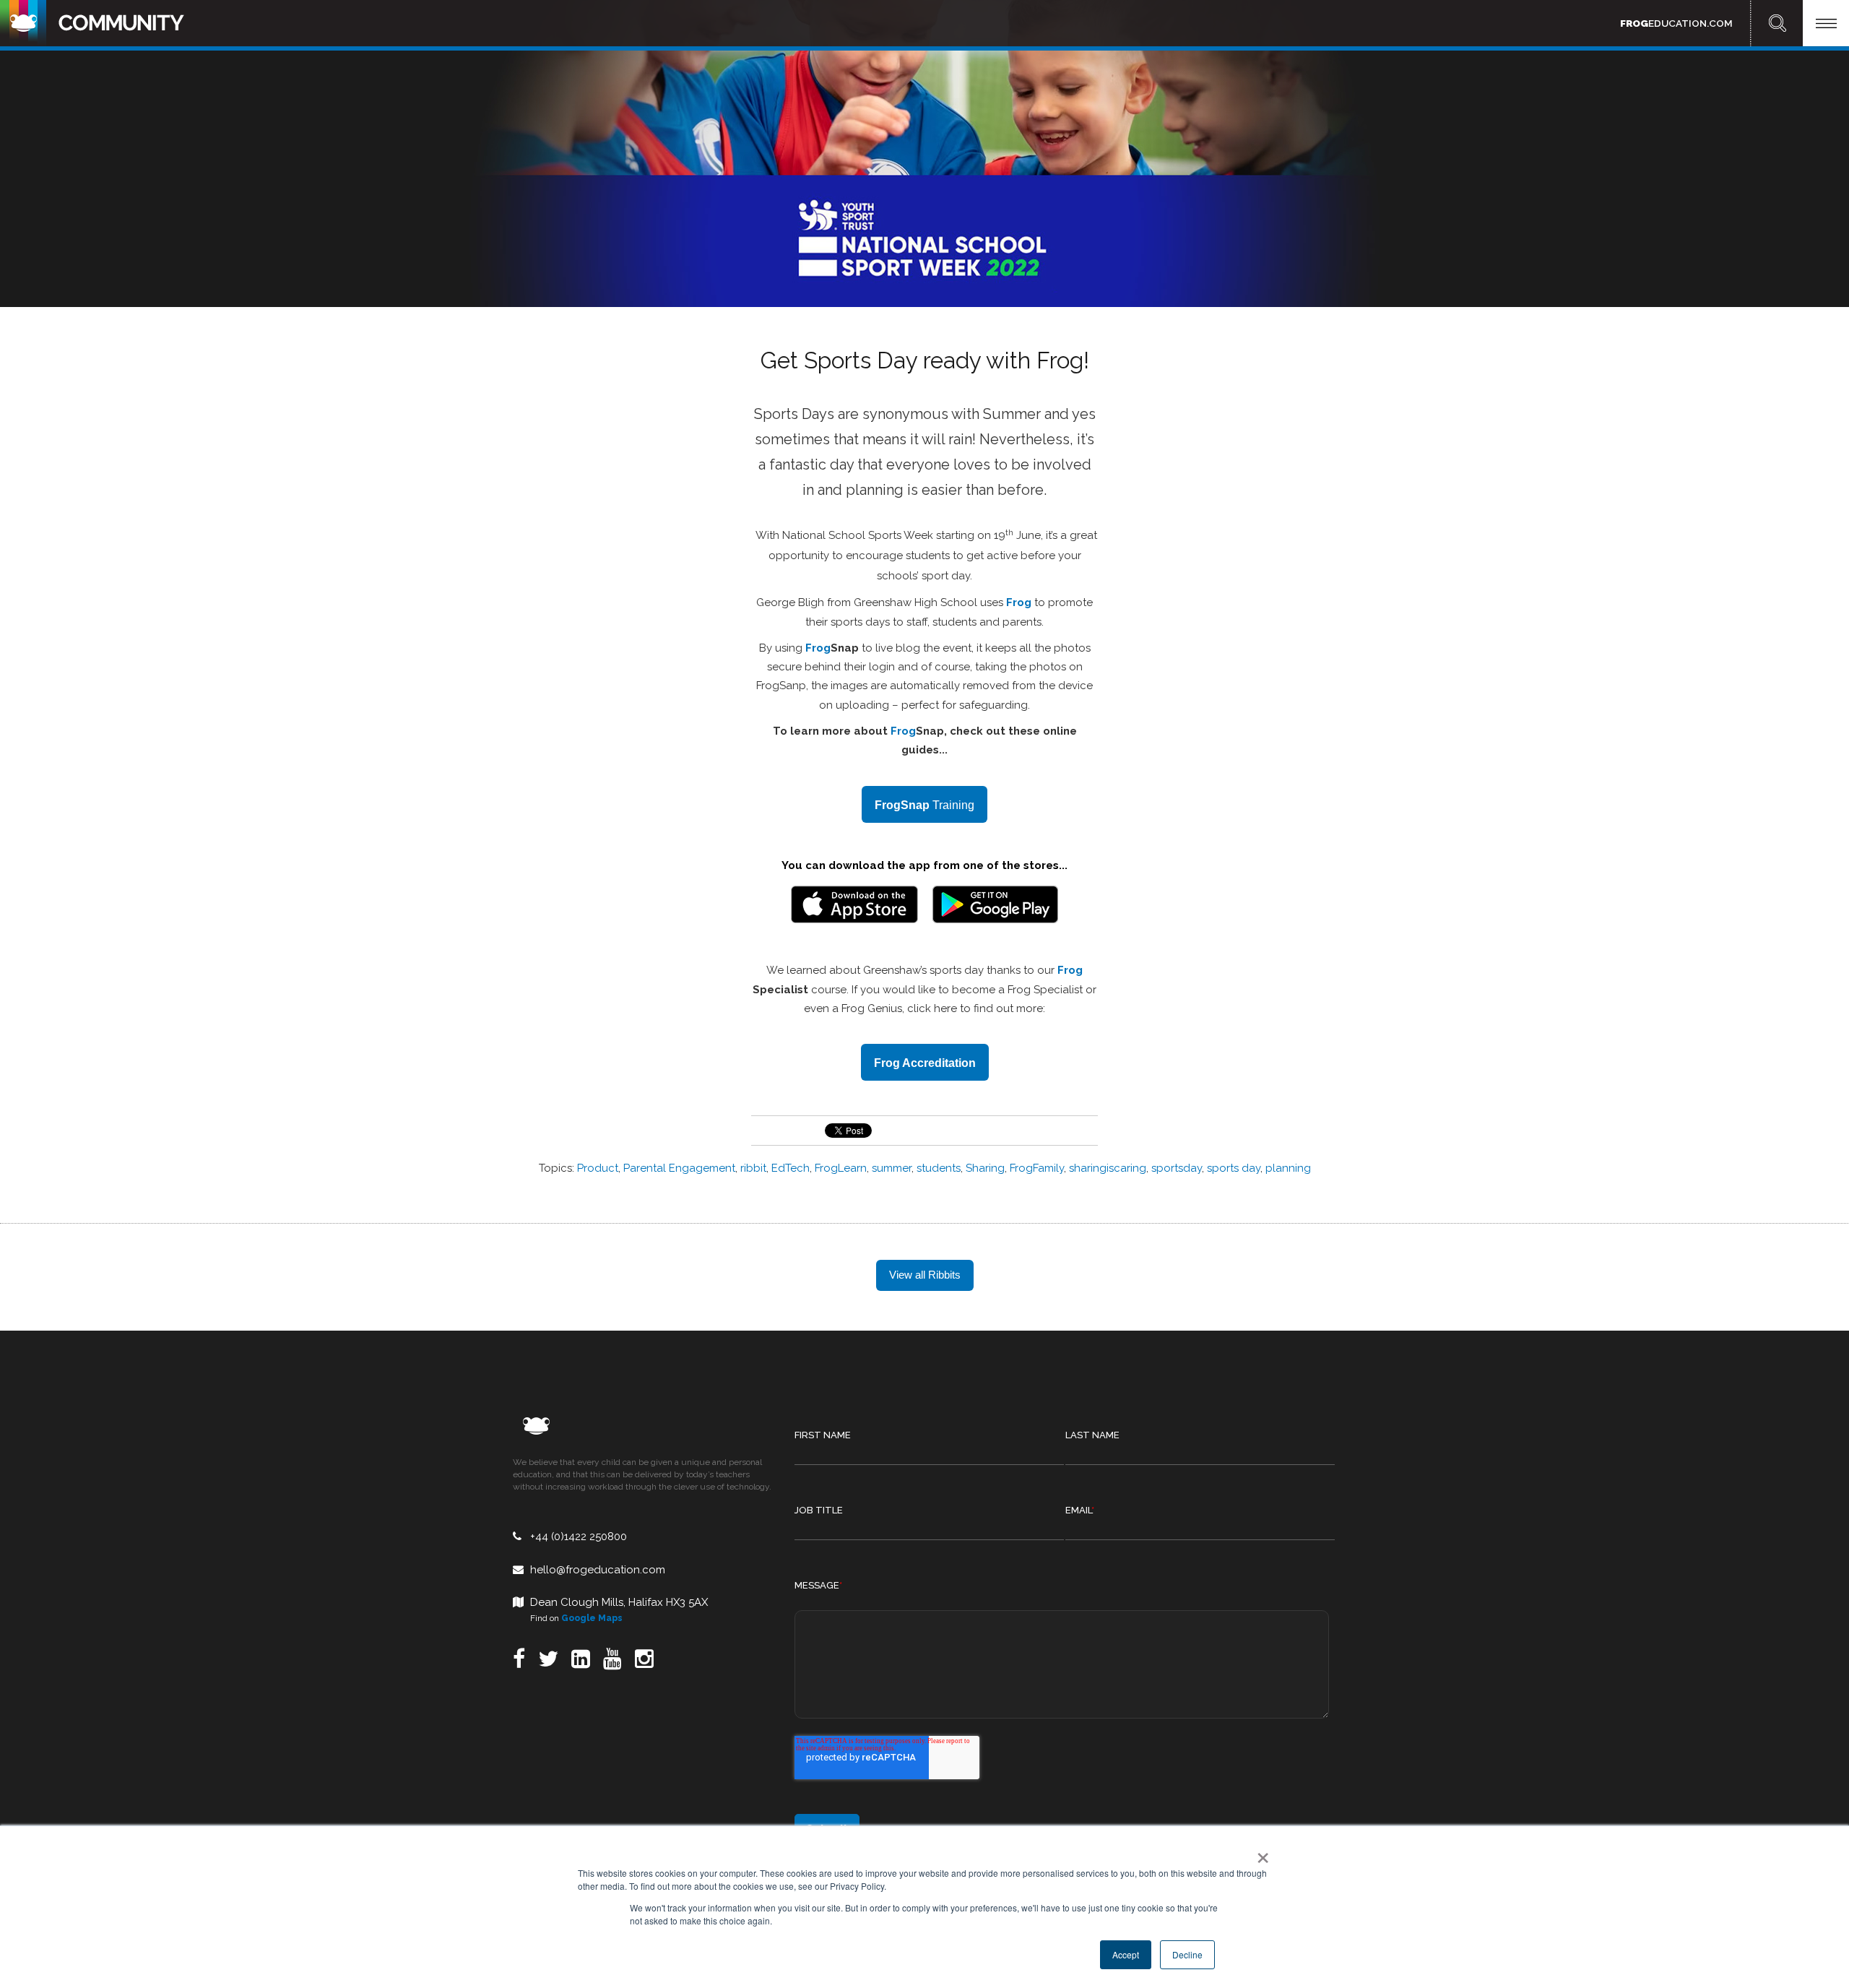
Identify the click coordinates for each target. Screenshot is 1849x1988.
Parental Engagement (679, 1168)
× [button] (1260, 1853)
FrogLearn (841, 1168)
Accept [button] (1126, 1954)
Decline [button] (1187, 1954)
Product (598, 1168)
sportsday (1177, 1168)
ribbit (753, 1168)
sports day (1234, 1168)
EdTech (791, 1168)
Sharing (985, 1168)
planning (1288, 1168)
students (939, 1168)
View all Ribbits (925, 1275)
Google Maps (592, 1618)
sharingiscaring (1108, 1168)
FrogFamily (1037, 1168)
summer (892, 1168)
